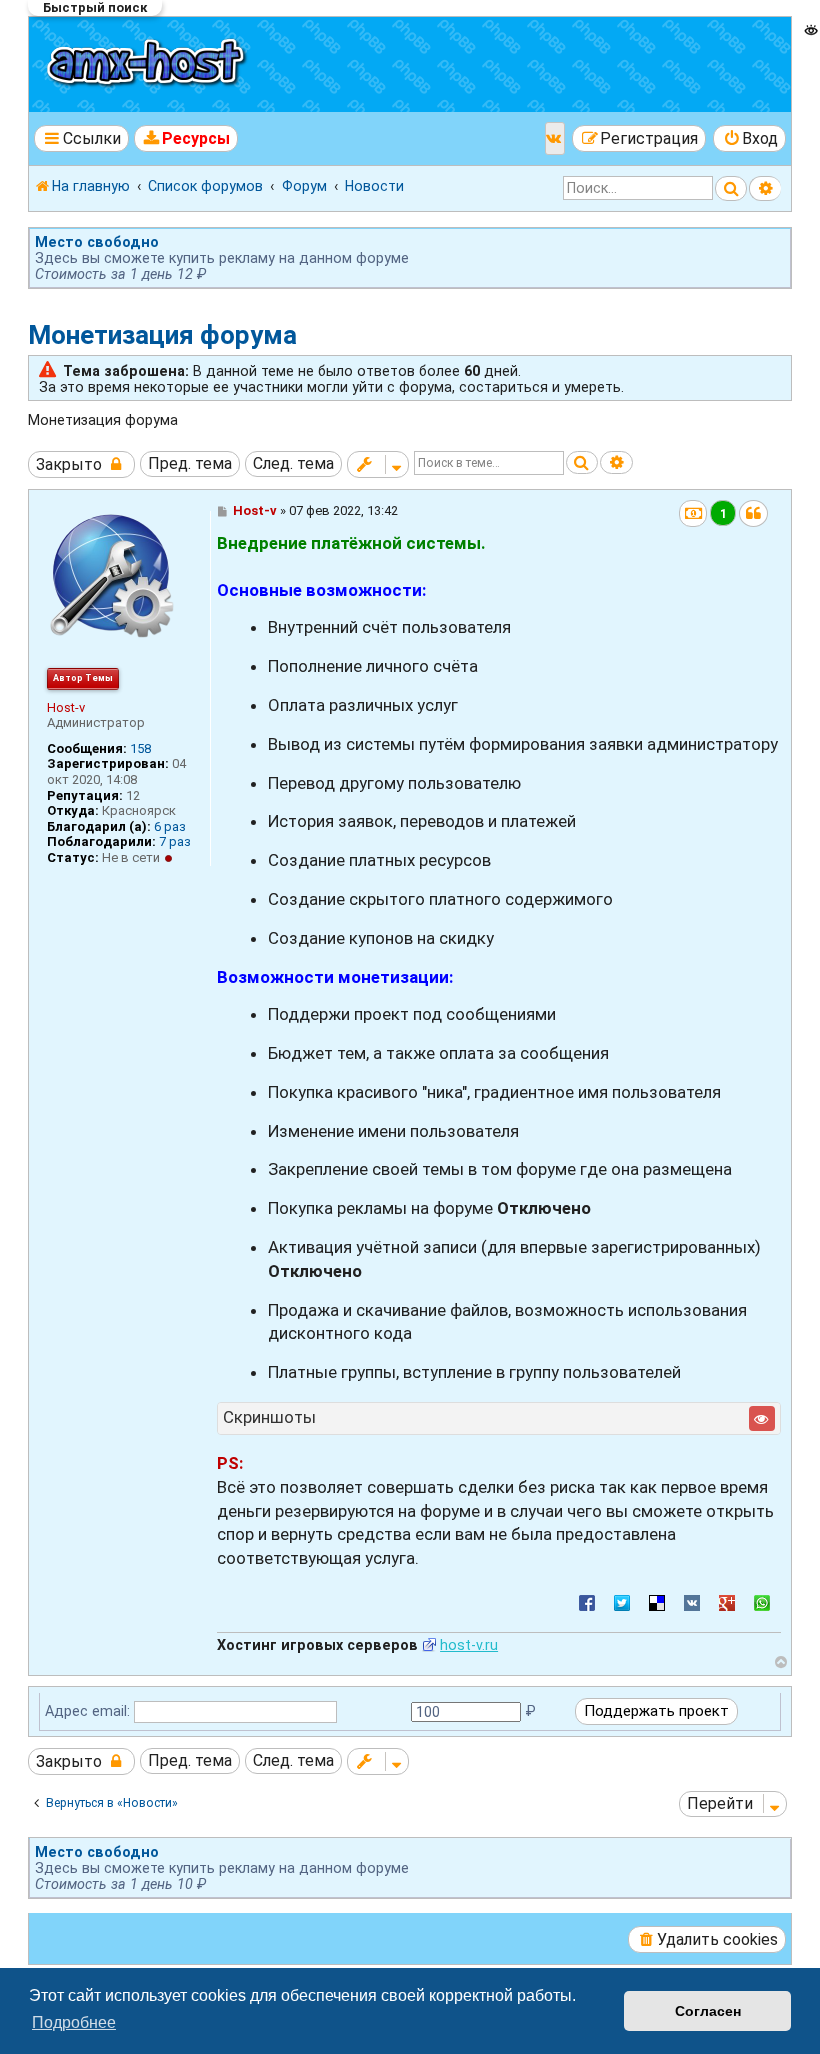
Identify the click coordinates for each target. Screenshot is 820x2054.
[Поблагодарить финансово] (693, 513)
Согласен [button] (708, 2011)
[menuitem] (186, 138)
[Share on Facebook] (587, 1602)
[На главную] (148, 64)
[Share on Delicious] (657, 1602)
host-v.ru (469, 1645)
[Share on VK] (692, 1602)
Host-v (66, 707)
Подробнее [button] (74, 2022)
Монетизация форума (162, 335)
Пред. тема (190, 463)
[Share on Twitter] (622, 1602)
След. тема (293, 463)
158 (140, 748)
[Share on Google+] (727, 1602)
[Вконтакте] (555, 138)
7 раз (175, 841)
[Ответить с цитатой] (753, 513)
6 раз (170, 826)
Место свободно (97, 242)
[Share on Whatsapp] (762, 1602)
